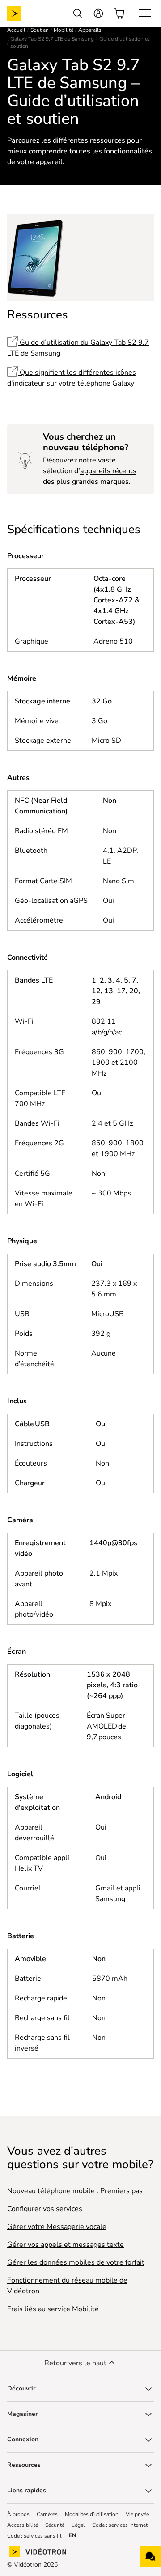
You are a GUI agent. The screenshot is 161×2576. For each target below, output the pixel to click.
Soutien (40, 30)
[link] (21, 13)
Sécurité (55, 2525)
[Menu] (145, 13)
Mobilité (64, 30)
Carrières (47, 2514)
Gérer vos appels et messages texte (66, 2245)
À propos (18, 2514)
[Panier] (119, 13)
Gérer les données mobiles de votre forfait (76, 2262)
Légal (78, 2525)
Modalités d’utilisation (92, 2514)
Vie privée (137, 2514)
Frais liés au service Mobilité (53, 2309)
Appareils (90, 30)
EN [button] (72, 2536)
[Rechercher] (78, 13)
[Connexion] (98, 13)
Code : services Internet (120, 2525)
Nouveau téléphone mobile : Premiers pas (75, 2191)
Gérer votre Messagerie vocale (57, 2227)
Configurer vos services (45, 2209)
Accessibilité (23, 2525)
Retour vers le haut (75, 2363)
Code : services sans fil (34, 2536)
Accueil (16, 30)
